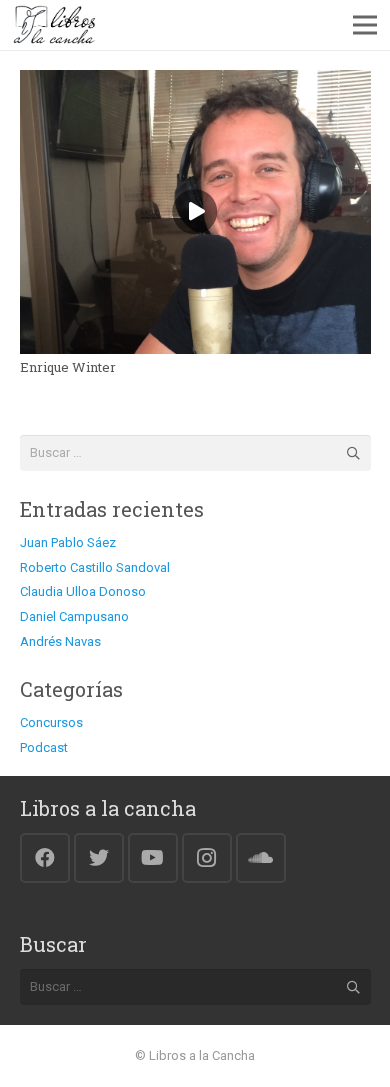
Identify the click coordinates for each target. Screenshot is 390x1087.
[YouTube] (153, 858)
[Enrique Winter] (195, 81)
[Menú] (365, 25)
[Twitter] (99, 858)
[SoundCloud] (261, 858)
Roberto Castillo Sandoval (95, 567)
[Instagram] (207, 858)
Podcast (44, 747)
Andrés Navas (60, 641)
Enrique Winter (68, 367)
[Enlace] (54, 25)
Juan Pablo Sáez (68, 542)
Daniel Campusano (74, 616)
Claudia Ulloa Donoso (83, 591)
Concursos (51, 722)
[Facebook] (45, 858)
